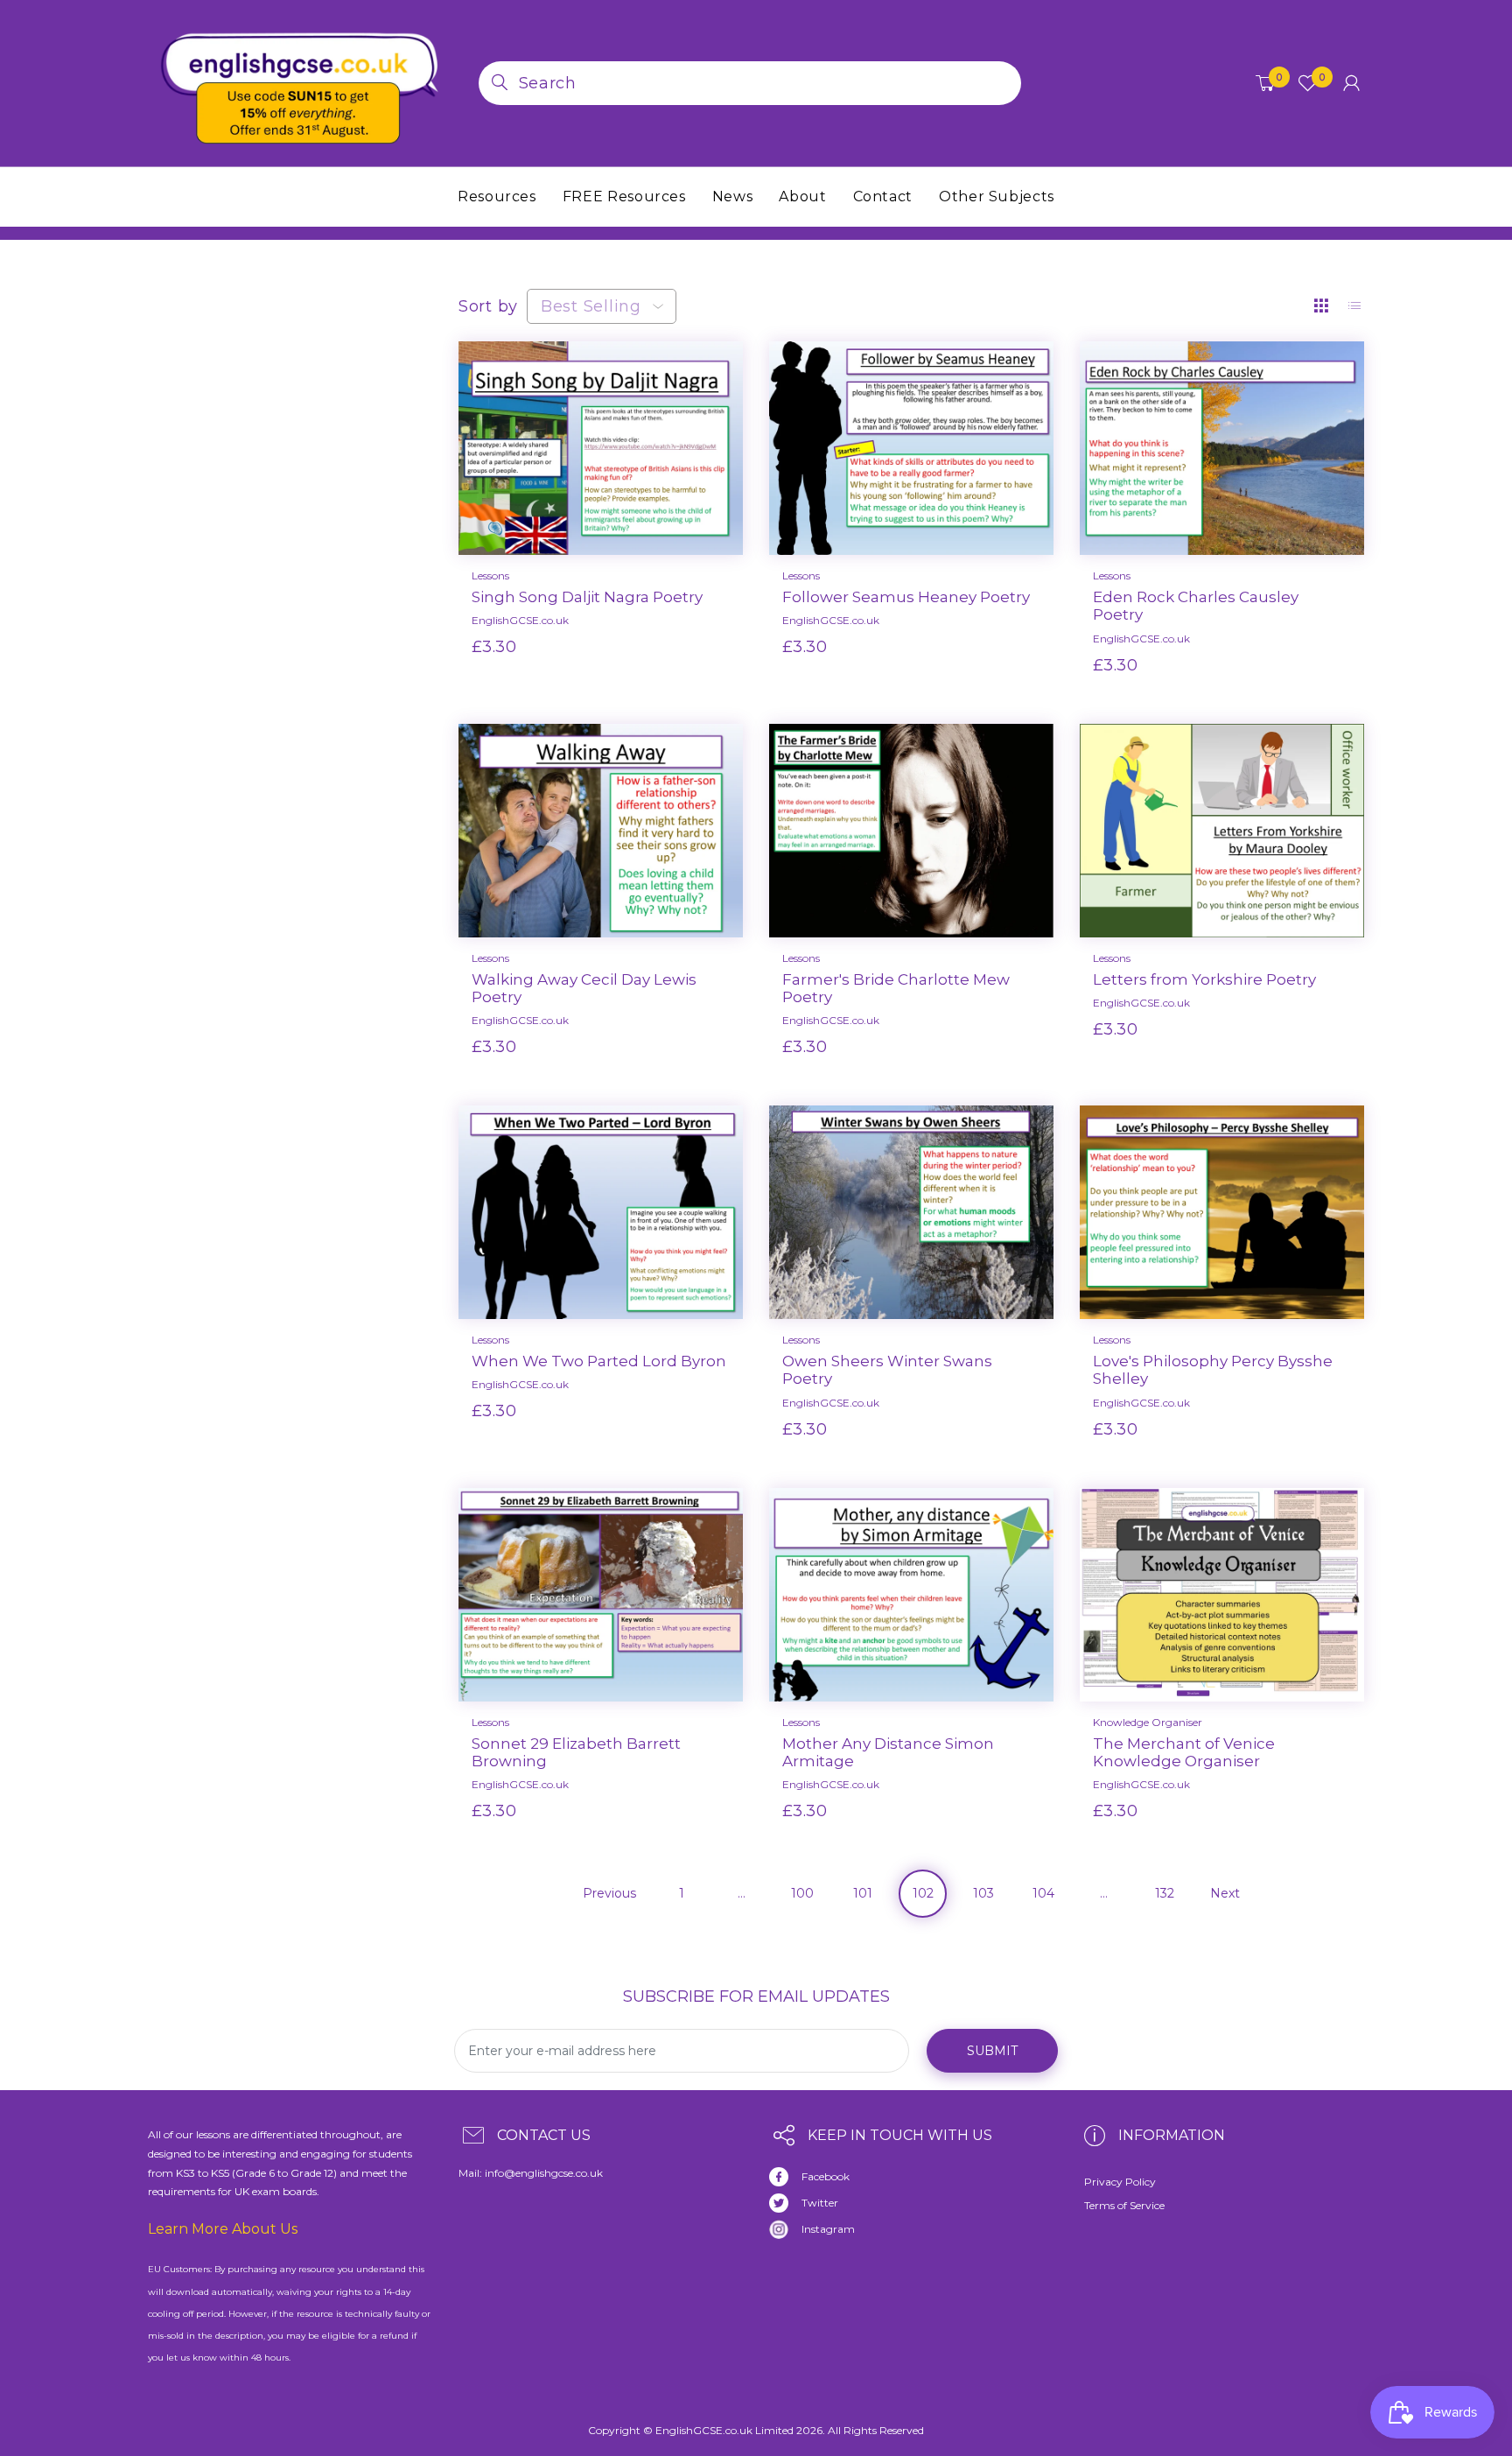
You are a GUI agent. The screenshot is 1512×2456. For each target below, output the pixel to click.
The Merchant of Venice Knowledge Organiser (1184, 1752)
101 (863, 1893)
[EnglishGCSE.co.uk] (300, 82)
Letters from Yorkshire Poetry (1204, 979)
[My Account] (1351, 83)
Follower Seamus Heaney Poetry (906, 597)
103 (983, 1893)
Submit (992, 2051)
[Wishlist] (658, 675)
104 (1043, 1893)
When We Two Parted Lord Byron (599, 1361)
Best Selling (591, 306)
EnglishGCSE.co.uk (520, 620)
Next (1225, 1893)
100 (802, 1893)
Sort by (488, 306)
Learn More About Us (223, 2229)
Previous (609, 1893)
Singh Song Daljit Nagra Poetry (587, 597)
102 (923, 1893)
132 (1165, 1893)
